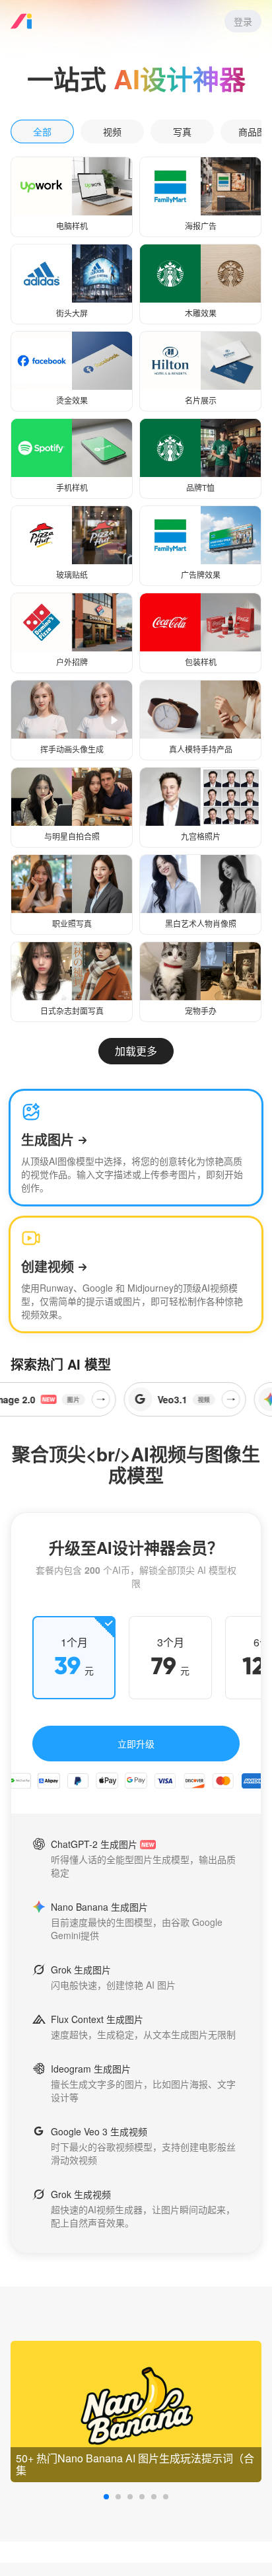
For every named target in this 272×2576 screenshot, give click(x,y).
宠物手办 (201, 1011)
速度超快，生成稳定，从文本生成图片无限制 (143, 2034)
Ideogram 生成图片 (91, 2069)
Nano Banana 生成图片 (99, 1907)
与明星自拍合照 (72, 836)
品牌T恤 (200, 487)
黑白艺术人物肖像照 (201, 923)
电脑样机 (72, 226)
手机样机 (72, 487)
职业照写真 (72, 923)
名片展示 (201, 400)
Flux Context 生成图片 (97, 2019)
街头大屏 (72, 313)
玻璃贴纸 (72, 574)
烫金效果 (72, 400)
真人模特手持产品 (201, 749)
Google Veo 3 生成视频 (99, 2131)
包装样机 (201, 662)
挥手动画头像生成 (72, 749)
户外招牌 (72, 662)
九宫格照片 (201, 836)
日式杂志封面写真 (72, 1011)
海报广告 (201, 226)
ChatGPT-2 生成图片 (94, 1844)
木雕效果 (201, 313)
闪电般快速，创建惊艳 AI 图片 (113, 1985)
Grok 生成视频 (81, 2194)
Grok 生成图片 (81, 1969)
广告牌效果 (201, 574)
